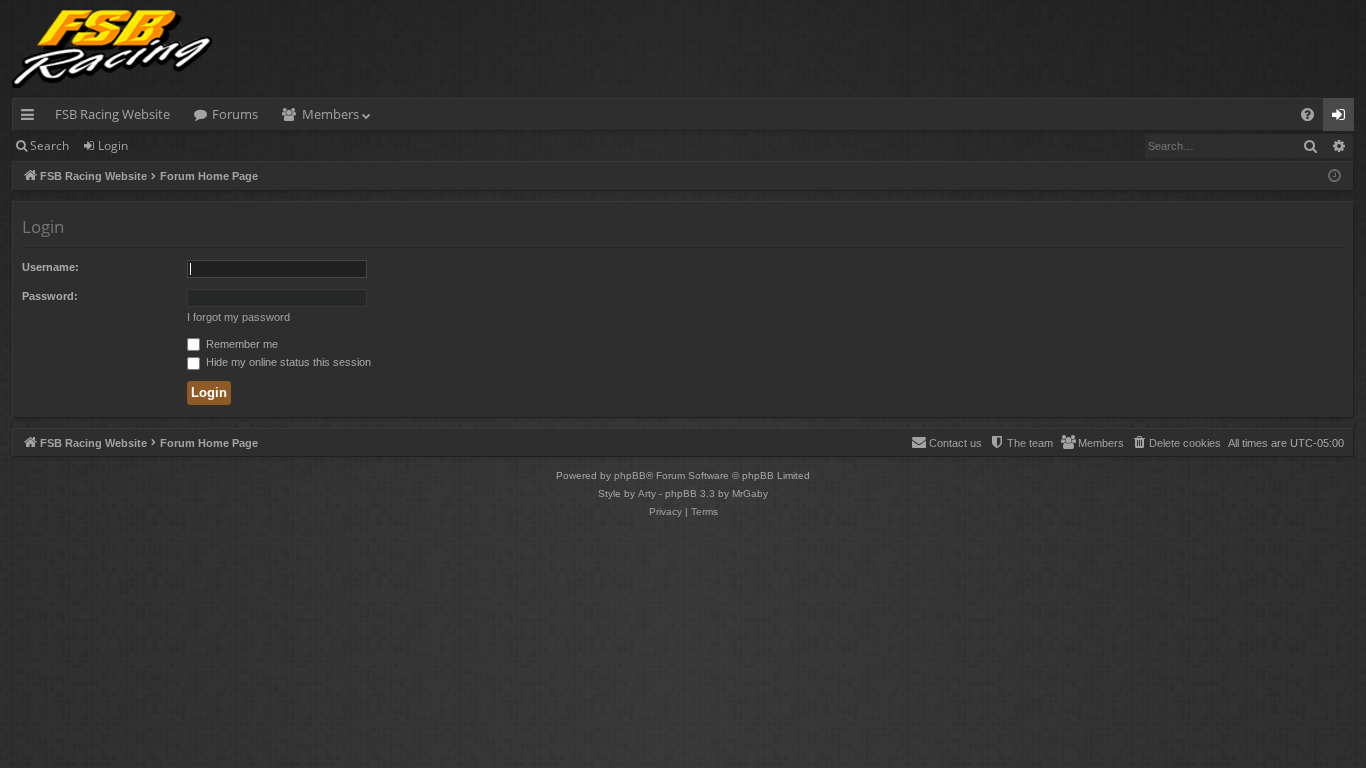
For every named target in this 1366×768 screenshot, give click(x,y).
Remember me (240, 344)
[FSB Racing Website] (112, 49)
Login (113, 145)
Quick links (31, 118)
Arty (647, 493)
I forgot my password (238, 317)
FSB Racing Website (112, 114)
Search (49, 145)
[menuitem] (1307, 114)
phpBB (630, 475)
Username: (50, 267)
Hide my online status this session (287, 362)
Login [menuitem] (1342, 118)
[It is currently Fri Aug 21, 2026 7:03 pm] (1334, 176)
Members (330, 114)
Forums (235, 114)
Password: (50, 296)
